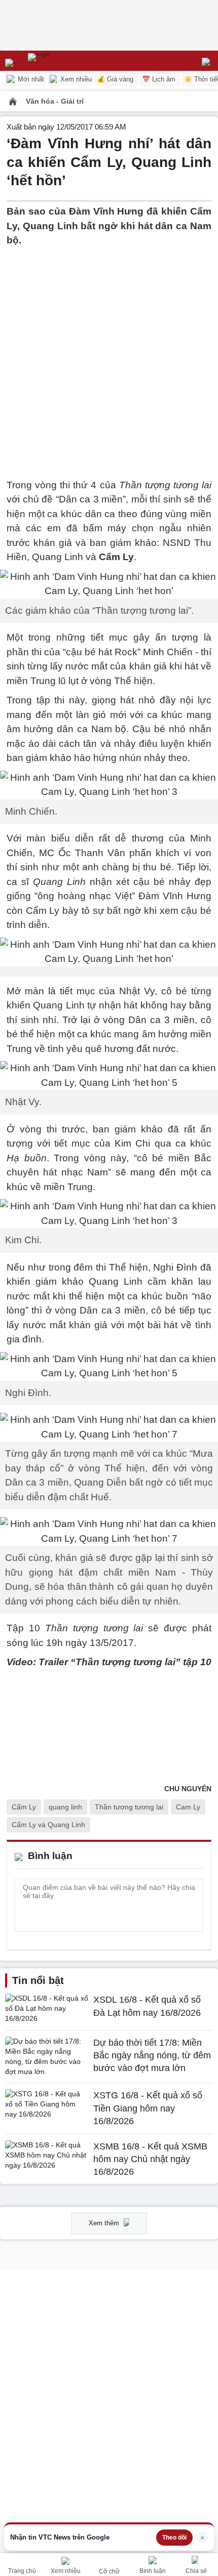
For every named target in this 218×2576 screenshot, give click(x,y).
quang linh (65, 1807)
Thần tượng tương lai (129, 1807)
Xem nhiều (75, 79)
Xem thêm (105, 2223)
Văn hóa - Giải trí (55, 101)
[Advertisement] (109, 357)
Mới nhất (30, 79)
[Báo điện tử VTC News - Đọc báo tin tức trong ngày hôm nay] (62, 61)
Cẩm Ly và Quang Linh (48, 1825)
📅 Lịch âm (159, 79)
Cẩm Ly (24, 1807)
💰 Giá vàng (115, 79)
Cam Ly (188, 1807)
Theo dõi (174, 2538)
